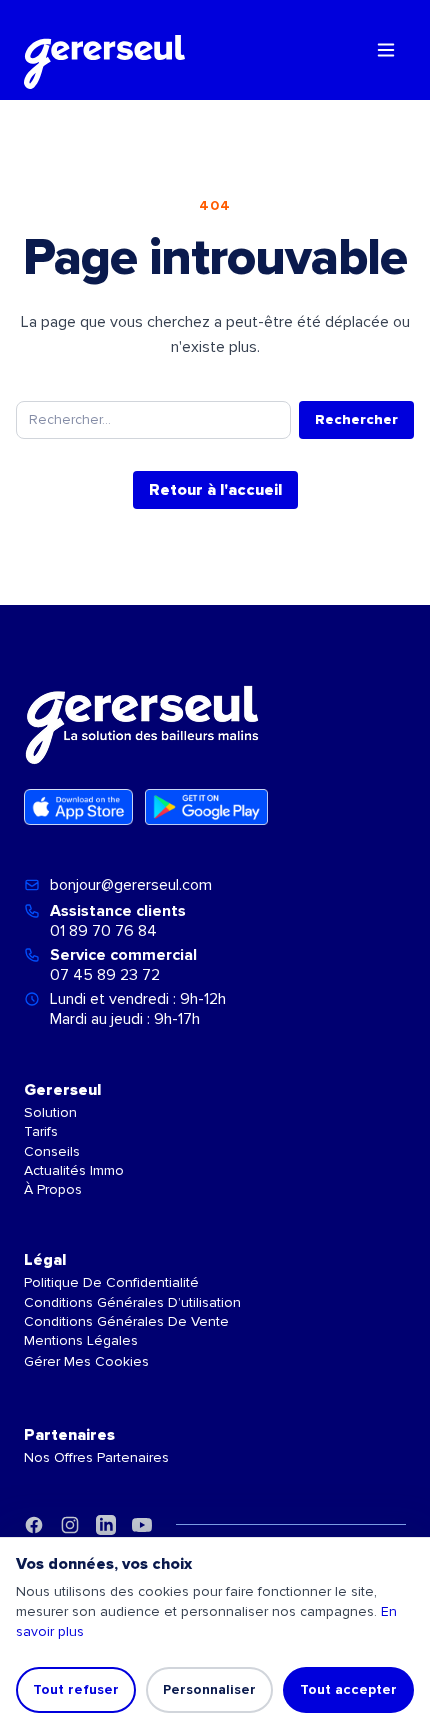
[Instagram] (70, 1525)
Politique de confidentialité (111, 1282)
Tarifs (41, 1131)
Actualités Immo (74, 1170)
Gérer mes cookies (86, 1361)
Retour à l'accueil (215, 490)
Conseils (52, 1151)
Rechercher (356, 419)
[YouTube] (142, 1525)
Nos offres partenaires (96, 1457)
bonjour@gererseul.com (131, 885)
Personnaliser (209, 1689)
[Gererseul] (104, 50)
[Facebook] (34, 1525)
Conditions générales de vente (126, 1321)
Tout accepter (348, 1689)
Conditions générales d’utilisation (132, 1302)
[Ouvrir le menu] (386, 50)
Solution (50, 1112)
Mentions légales (81, 1340)
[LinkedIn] (106, 1525)
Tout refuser (76, 1689)
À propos (53, 1189)
